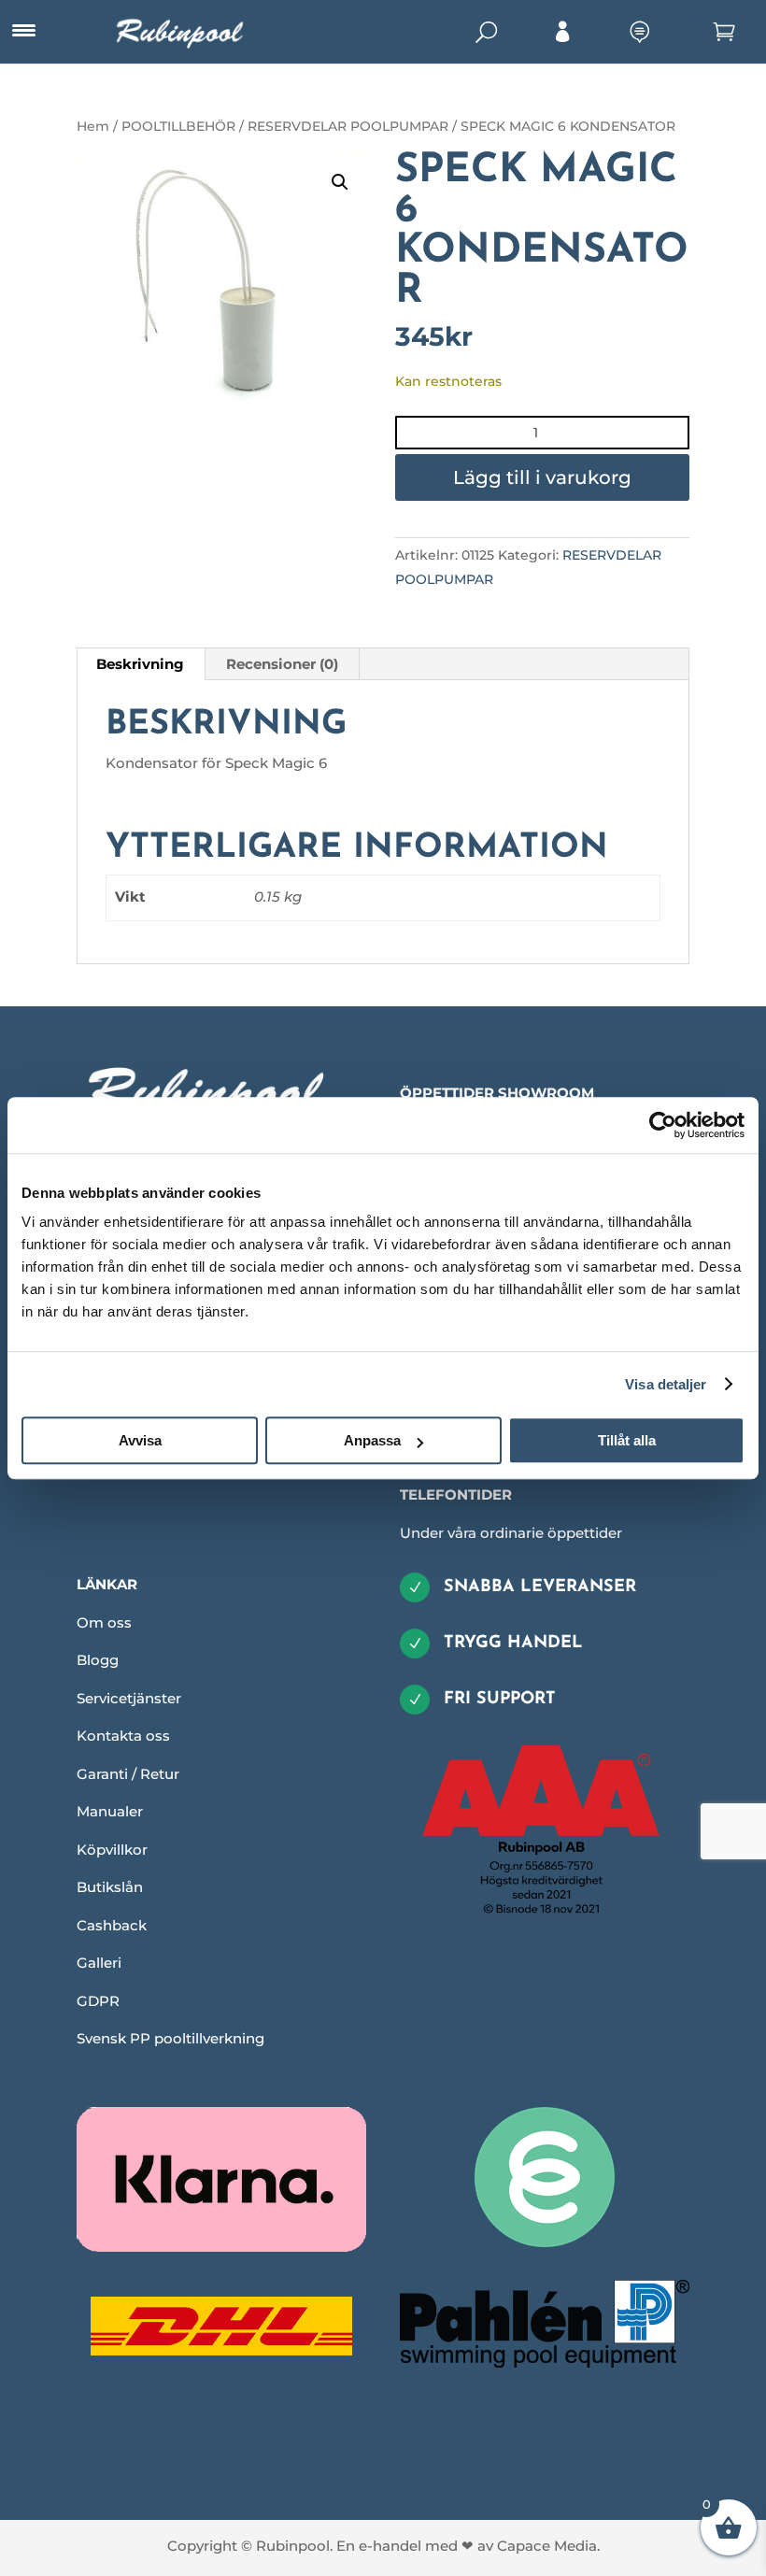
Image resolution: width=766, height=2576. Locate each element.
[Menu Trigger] (23, 31)
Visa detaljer (666, 1384)
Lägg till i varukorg (542, 477)
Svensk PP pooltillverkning (170, 2038)
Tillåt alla (627, 1440)
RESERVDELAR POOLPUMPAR (348, 126)
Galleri (99, 1963)
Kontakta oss (123, 1736)
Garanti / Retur (128, 1774)
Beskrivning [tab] (140, 664)
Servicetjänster (129, 1698)
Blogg (98, 1660)
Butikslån (110, 1887)
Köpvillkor (112, 1850)
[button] (340, 182)
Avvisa (140, 1440)
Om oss (104, 1622)
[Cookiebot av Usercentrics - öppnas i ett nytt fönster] (663, 1125)
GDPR (98, 2001)
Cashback (112, 1925)
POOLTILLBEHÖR (178, 126)
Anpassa (372, 1440)
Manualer (110, 1811)
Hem (93, 126)
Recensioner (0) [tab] (282, 664)
